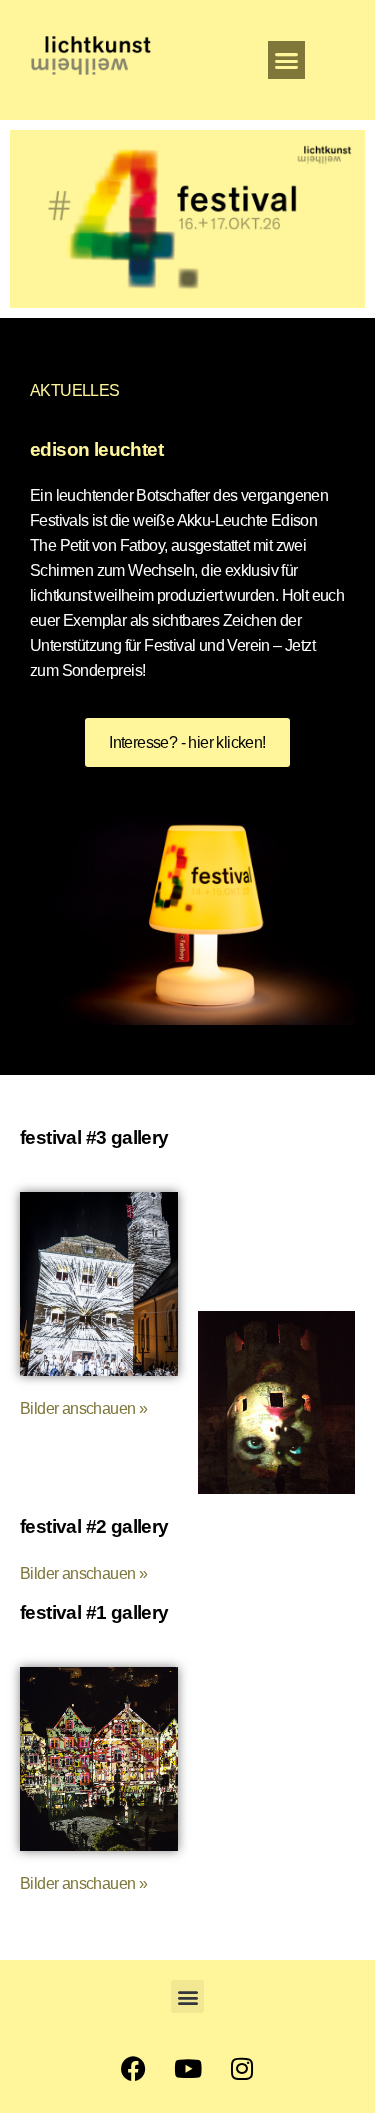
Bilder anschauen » (83, 1573)
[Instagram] (242, 2068)
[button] (286, 60)
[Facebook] (133, 2068)
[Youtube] (188, 2068)
